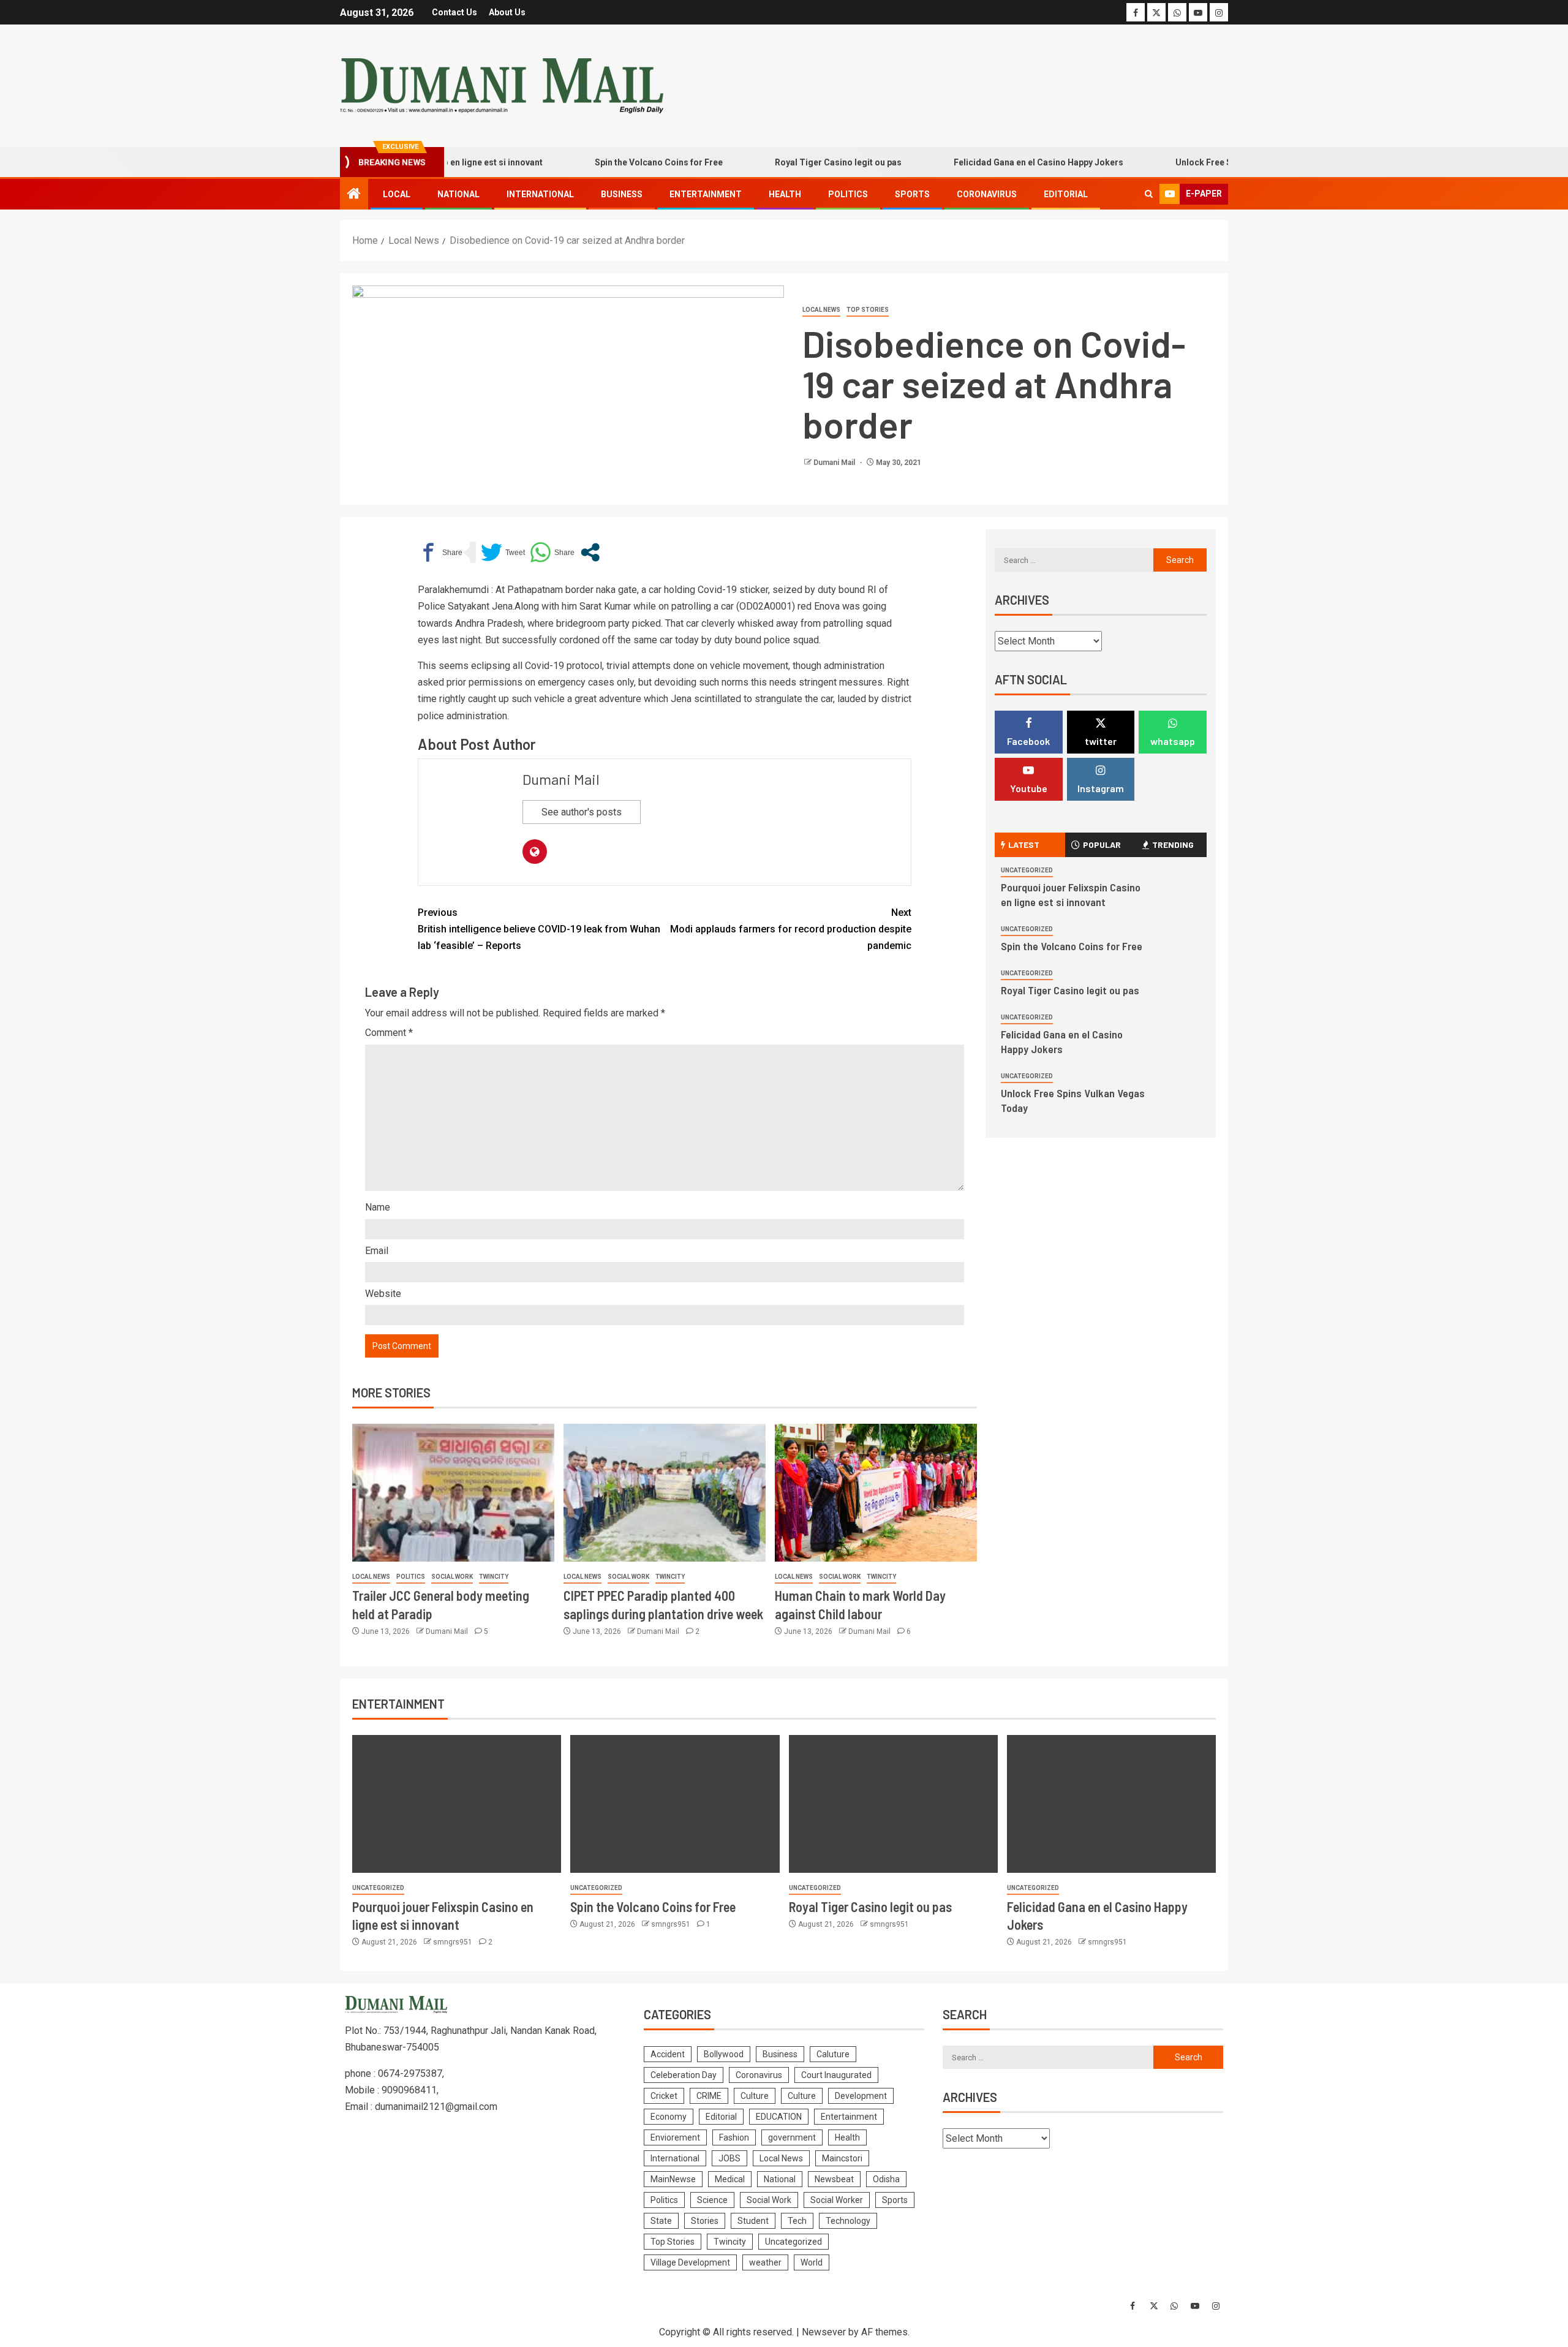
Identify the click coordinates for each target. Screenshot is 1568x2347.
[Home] (354, 195)
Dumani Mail (835, 463)
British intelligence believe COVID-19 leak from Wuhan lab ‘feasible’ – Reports (539, 929)
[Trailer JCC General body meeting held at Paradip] (453, 1493)
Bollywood (724, 2054)
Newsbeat (834, 2179)
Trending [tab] (1173, 845)
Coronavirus (987, 194)
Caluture (833, 2054)
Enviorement (675, 2137)
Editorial (1066, 194)
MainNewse (673, 2179)
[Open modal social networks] (590, 552)
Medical (730, 2179)
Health (785, 194)
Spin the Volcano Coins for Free (607, 162)
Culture (755, 2096)
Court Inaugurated (836, 2075)
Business (622, 194)
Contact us (454, 12)
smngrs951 (454, 1942)
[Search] (1149, 194)
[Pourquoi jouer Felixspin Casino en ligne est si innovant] (457, 1804)
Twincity (494, 1577)
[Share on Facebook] (440, 552)
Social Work (452, 1577)
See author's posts (582, 812)
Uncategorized (1027, 870)
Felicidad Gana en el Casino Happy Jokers (987, 162)
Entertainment (706, 194)
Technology (848, 2221)
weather (765, 2262)
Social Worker (837, 2200)
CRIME (709, 2096)
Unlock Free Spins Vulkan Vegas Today (1203, 162)
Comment (389, 1033)
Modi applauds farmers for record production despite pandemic (791, 929)
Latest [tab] (1024, 845)
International (540, 194)
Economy (669, 2117)
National (458, 194)
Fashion (734, 2137)
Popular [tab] (1102, 845)
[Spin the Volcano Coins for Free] (675, 1804)
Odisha (886, 2179)
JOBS (729, 2158)
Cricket (664, 2096)
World (812, 2262)
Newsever (824, 2332)
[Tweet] (503, 552)
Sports (912, 194)
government (792, 2137)
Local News (821, 310)
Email (377, 1251)
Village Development (690, 2262)
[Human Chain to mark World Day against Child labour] (876, 1493)
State (661, 2221)
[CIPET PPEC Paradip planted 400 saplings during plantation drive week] (665, 1493)
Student (753, 2221)
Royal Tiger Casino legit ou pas (787, 162)
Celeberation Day (684, 2075)
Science (712, 2200)
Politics (848, 194)
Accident (668, 2054)
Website (383, 1294)
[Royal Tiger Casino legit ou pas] (893, 1804)
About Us (507, 12)
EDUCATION (779, 2117)
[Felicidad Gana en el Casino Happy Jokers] (1111, 1804)
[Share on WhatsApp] (552, 552)
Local (397, 194)
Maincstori (842, 2158)
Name (378, 1207)
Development (861, 2096)
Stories (705, 2221)
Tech (797, 2221)
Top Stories (868, 310)
